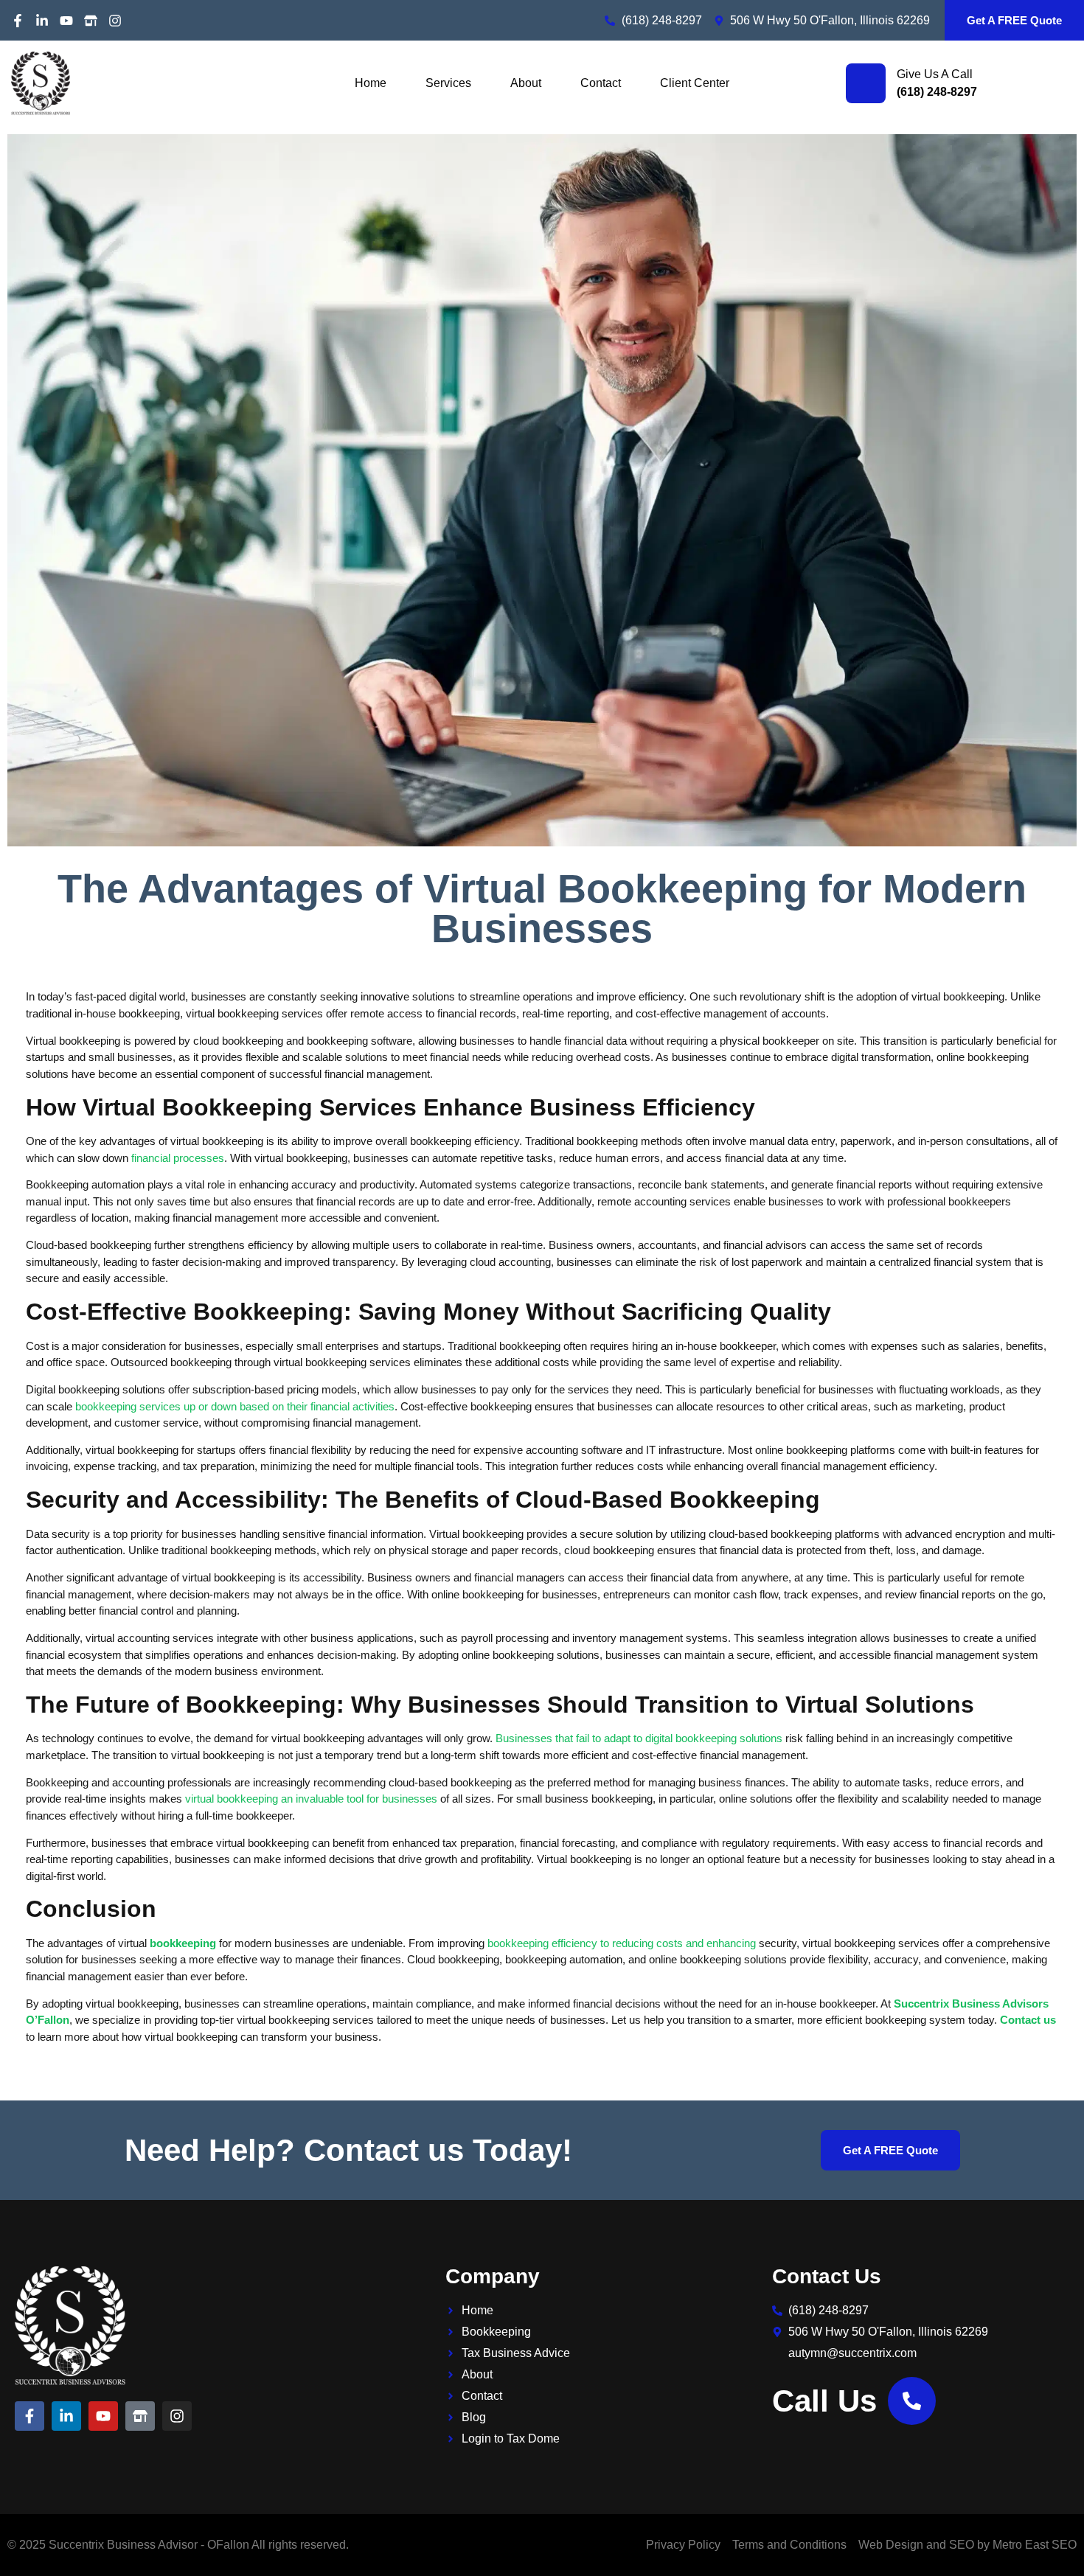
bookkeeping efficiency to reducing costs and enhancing (622, 1943)
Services (448, 83)
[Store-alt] (91, 21)
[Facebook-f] (18, 21)
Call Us (824, 2401)
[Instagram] (115, 21)
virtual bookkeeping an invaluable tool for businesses (311, 1799)
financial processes (178, 1158)
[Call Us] (912, 2401)
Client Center (695, 83)
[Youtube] (66, 21)
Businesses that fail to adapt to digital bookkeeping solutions (639, 1738)
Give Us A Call (935, 74)
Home (371, 83)
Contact (601, 83)
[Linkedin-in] (42, 21)
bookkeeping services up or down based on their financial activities (235, 1406)
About (526, 83)
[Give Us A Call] (866, 83)
